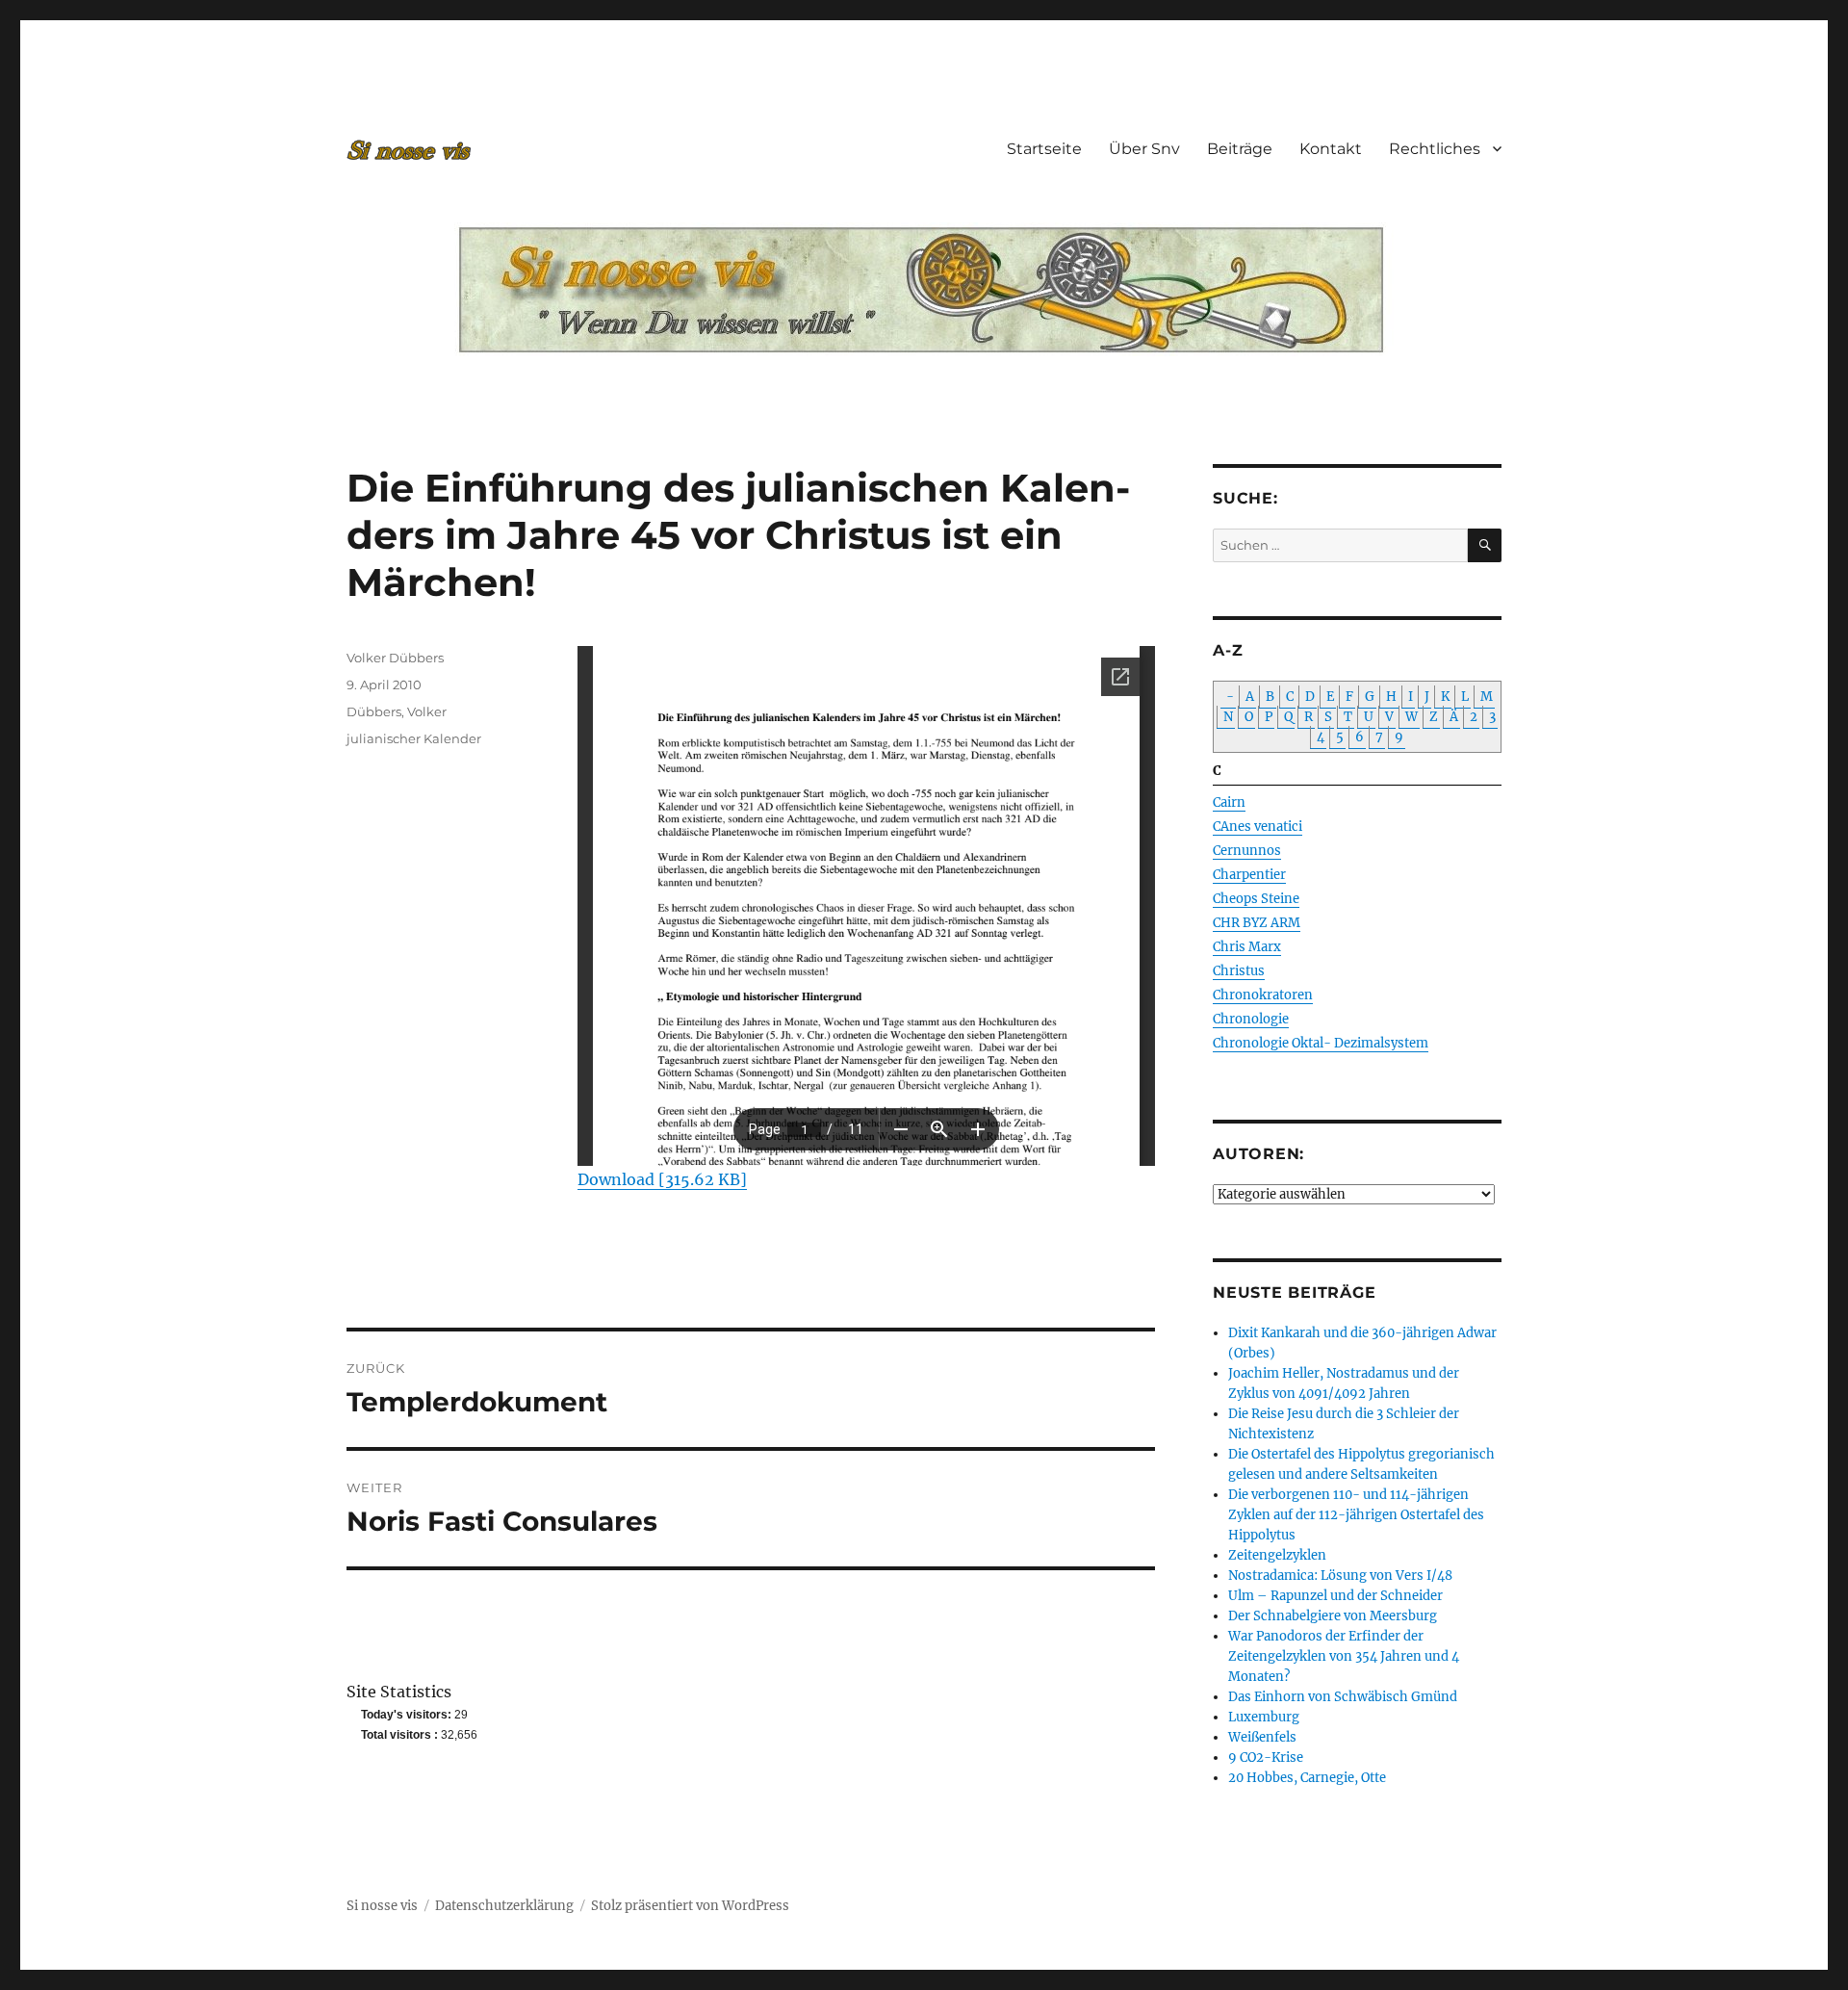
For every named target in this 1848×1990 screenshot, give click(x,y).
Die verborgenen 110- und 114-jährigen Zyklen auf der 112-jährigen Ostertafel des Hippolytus (1356, 1515)
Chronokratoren (1263, 995)
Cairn (1229, 802)
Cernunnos (1247, 851)
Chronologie (1251, 1019)
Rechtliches (1435, 149)
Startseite (1044, 149)
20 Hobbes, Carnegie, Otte (1307, 1778)
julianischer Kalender (414, 738)
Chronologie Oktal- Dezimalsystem (1321, 1043)
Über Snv (1144, 149)
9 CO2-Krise (1266, 1757)
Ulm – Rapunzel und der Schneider (1335, 1596)
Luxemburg (1264, 1717)
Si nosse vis (382, 1906)
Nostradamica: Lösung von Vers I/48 (1340, 1576)
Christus (1239, 971)
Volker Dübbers (395, 658)
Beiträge (1240, 149)
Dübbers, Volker (397, 711)
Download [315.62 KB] (662, 1179)
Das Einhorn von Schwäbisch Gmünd (1343, 1697)
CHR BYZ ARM (1257, 923)
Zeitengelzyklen (1277, 1555)
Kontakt (1331, 149)
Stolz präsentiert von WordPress (690, 1906)
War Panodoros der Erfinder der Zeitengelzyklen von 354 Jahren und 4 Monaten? (1344, 1656)
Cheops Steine (1256, 899)
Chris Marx (1247, 947)
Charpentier (1249, 875)
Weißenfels (1262, 1737)
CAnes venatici (1258, 827)
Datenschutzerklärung (504, 1906)
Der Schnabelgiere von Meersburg (1333, 1616)
